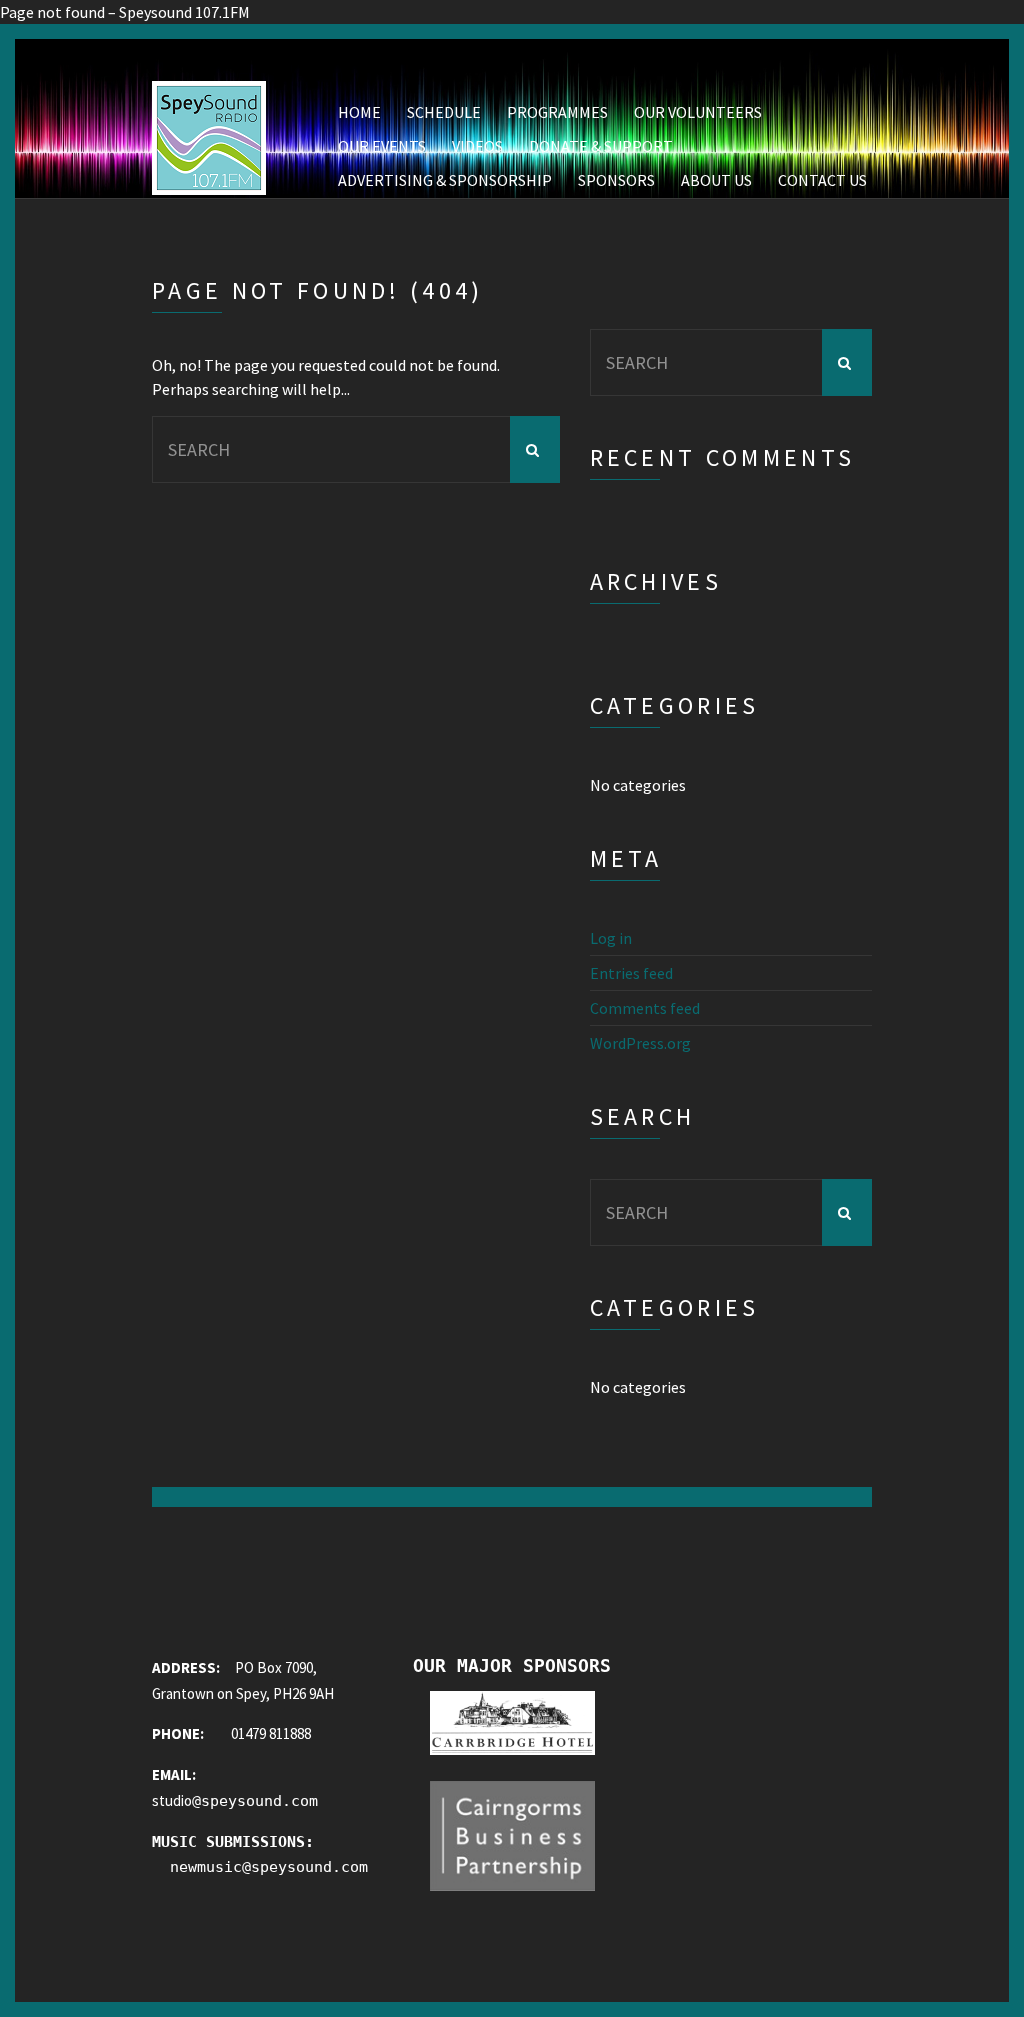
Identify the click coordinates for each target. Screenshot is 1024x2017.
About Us (716, 180)
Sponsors (616, 180)
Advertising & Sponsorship (445, 180)
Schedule (444, 112)
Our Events (382, 146)
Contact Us (822, 180)
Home (359, 112)
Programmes (557, 112)
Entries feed (631, 973)
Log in (611, 938)
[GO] (535, 449)
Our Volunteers (698, 112)
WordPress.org (640, 1043)
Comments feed (645, 1008)
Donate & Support (601, 146)
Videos (477, 146)
